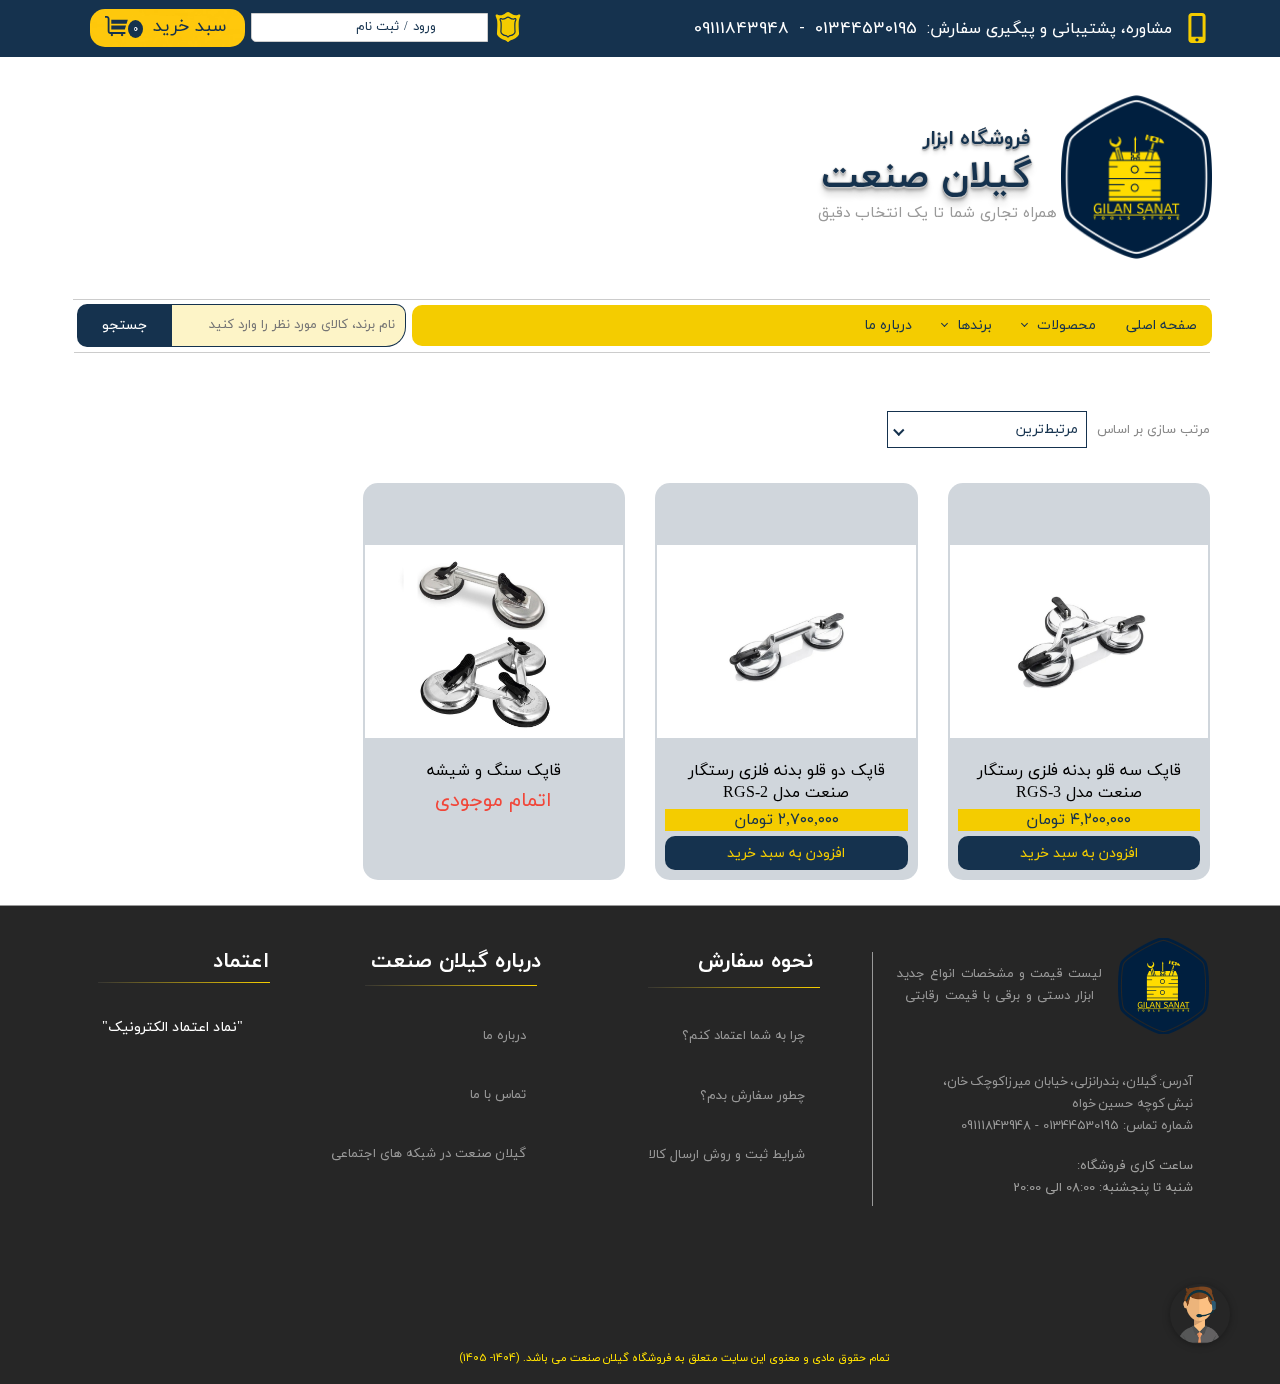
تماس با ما (498, 1095)
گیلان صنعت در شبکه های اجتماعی (446, 1154)
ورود (424, 27)
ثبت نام (377, 27)
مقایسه (1157, 512)
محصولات (1066, 325)
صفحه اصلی (1161, 325)
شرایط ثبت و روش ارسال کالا (727, 1155)
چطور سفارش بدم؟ (752, 1096)
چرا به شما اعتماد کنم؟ (743, 1036)
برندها (974, 325)
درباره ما (888, 325)
